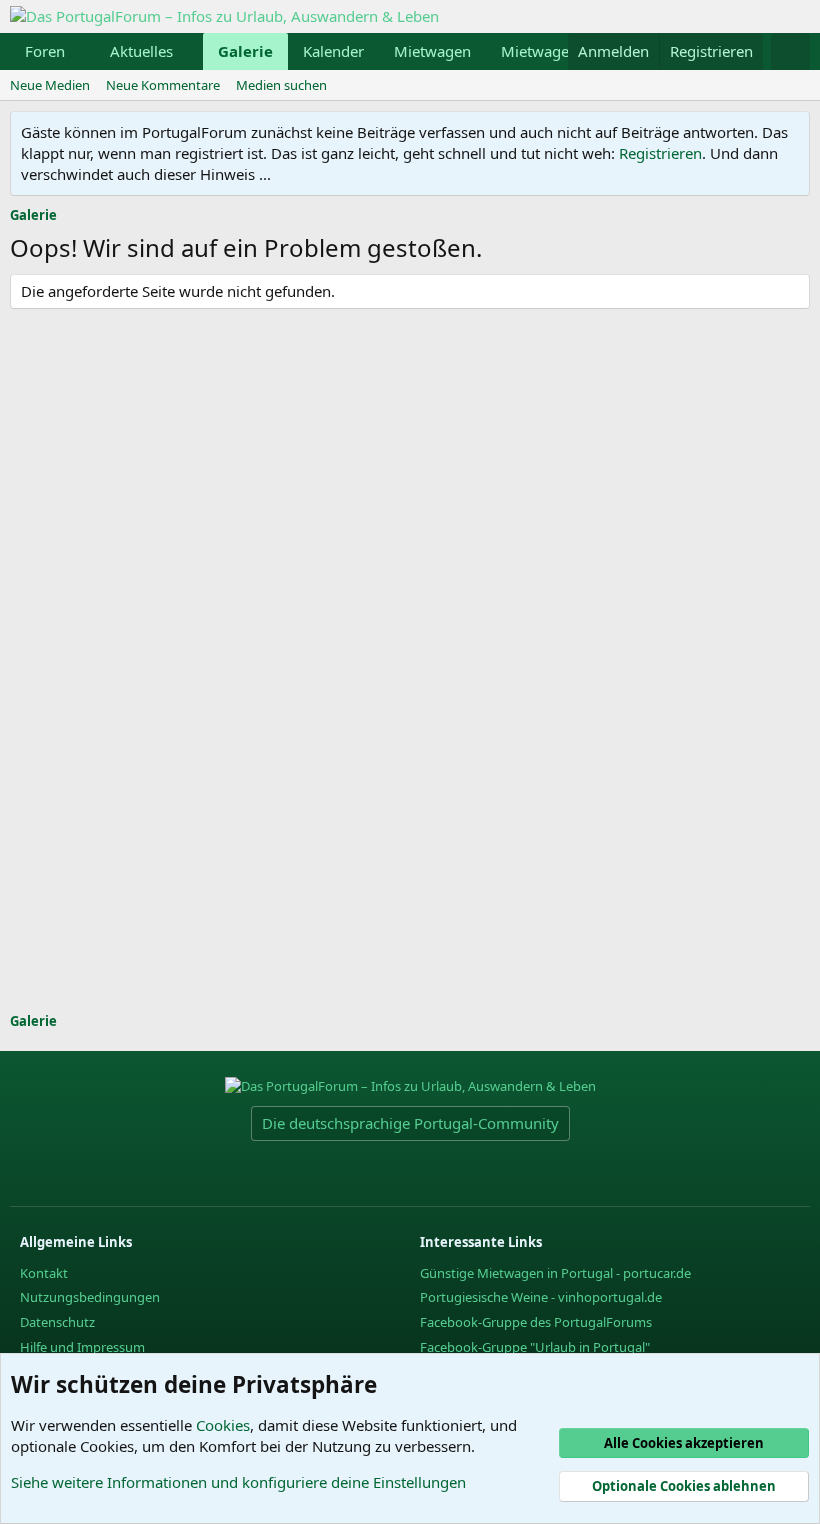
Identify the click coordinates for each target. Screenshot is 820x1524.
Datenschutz (57, 1322)
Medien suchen (281, 85)
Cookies (223, 1425)
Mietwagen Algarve (568, 51)
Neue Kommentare (163, 85)
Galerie (245, 51)
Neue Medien (50, 85)
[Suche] (790, 51)
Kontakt (44, 1273)
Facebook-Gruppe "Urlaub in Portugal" (535, 1347)
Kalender (333, 51)
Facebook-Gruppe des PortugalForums (536, 1322)
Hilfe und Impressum (82, 1347)
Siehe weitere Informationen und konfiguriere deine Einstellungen (238, 1482)
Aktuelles (141, 51)
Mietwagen (432, 51)
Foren (45, 51)
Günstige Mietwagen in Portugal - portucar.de (555, 1273)
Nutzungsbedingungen (90, 1297)
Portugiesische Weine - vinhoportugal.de (541, 1297)
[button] (81, 51)
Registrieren (660, 153)
